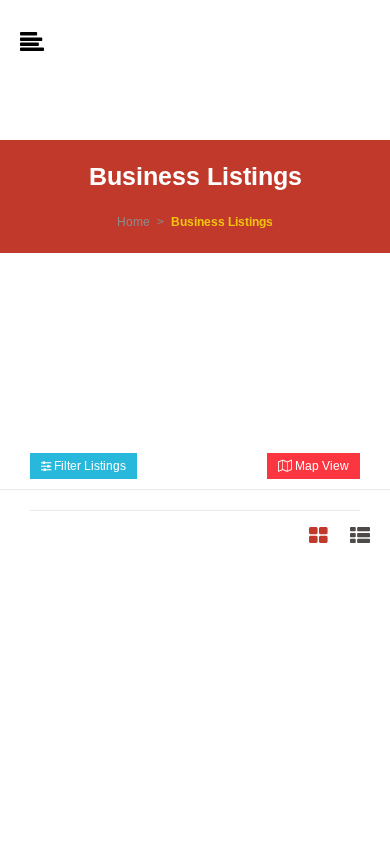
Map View (320, 466)
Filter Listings (88, 466)
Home (133, 222)
